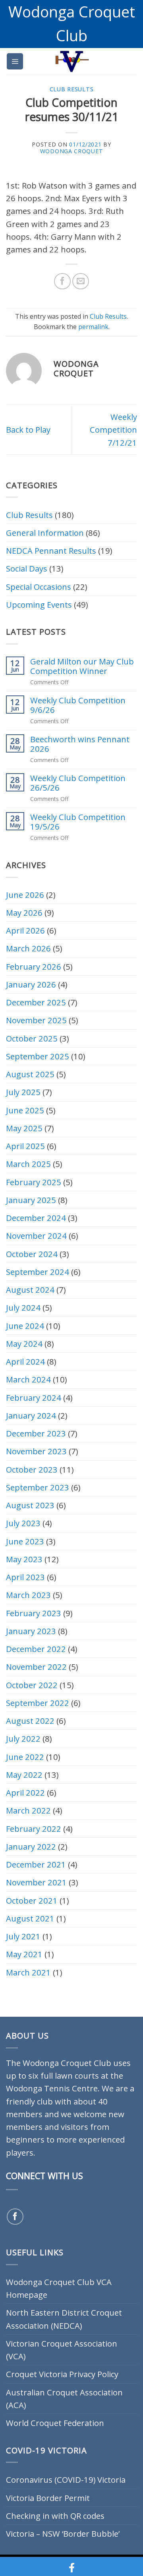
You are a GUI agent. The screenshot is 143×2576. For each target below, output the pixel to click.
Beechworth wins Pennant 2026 (80, 744)
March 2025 (28, 1164)
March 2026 (28, 948)
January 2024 (31, 1415)
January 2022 (31, 1846)
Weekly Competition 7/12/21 (113, 430)
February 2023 (34, 1613)
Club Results (71, 89)
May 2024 (24, 1344)
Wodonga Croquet (72, 151)
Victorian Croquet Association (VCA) (62, 2350)
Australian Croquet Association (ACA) (64, 2399)
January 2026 (31, 984)
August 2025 (30, 1074)
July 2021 (23, 1936)
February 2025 (34, 1182)
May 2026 (24, 913)
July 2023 (23, 1523)
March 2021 (28, 1972)
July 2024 (23, 1307)
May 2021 (24, 1954)
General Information (45, 533)
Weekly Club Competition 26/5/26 (78, 783)
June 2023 (25, 1541)
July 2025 (23, 1092)
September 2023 (38, 1487)
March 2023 (28, 1595)
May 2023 (24, 1559)
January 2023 (31, 1631)
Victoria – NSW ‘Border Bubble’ (63, 2534)
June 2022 (25, 1757)
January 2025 (31, 1200)
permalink (93, 327)
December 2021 (36, 1864)
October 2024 (32, 1254)
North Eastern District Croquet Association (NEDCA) (64, 2319)
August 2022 (30, 1721)
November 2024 (36, 1236)
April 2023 (25, 1577)
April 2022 (25, 1792)
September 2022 (38, 1703)
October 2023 (32, 1469)
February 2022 (34, 1829)
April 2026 (25, 930)
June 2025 (25, 1110)
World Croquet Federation (55, 2423)
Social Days (27, 568)
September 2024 (38, 1272)
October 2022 (32, 1685)
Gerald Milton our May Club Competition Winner (82, 666)
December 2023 (36, 1433)
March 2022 (28, 1810)
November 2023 (36, 1451)
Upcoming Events (39, 605)
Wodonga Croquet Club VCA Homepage (59, 2288)
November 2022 (36, 1667)
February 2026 (34, 966)
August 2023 (30, 1505)
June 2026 (25, 895)
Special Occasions (39, 587)
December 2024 (36, 1218)
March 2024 (28, 1379)
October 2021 (32, 1900)
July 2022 (23, 1739)
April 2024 (25, 1361)
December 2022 (36, 1649)
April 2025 (25, 1146)
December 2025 (36, 1002)
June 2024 (25, 1326)
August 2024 (30, 1290)
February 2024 (34, 1398)
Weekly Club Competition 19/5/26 (78, 822)
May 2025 (24, 1128)
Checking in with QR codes (55, 2516)
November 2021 (36, 1882)
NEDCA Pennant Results (51, 551)
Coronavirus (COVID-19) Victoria (66, 2480)
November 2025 (36, 1020)
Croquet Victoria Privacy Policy (62, 2374)
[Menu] (15, 61)
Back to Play (28, 429)
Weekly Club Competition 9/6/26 (78, 705)
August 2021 (30, 1918)
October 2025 (32, 1038)
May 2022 (24, 1775)
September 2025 (38, 1056)
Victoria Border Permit (48, 2498)
